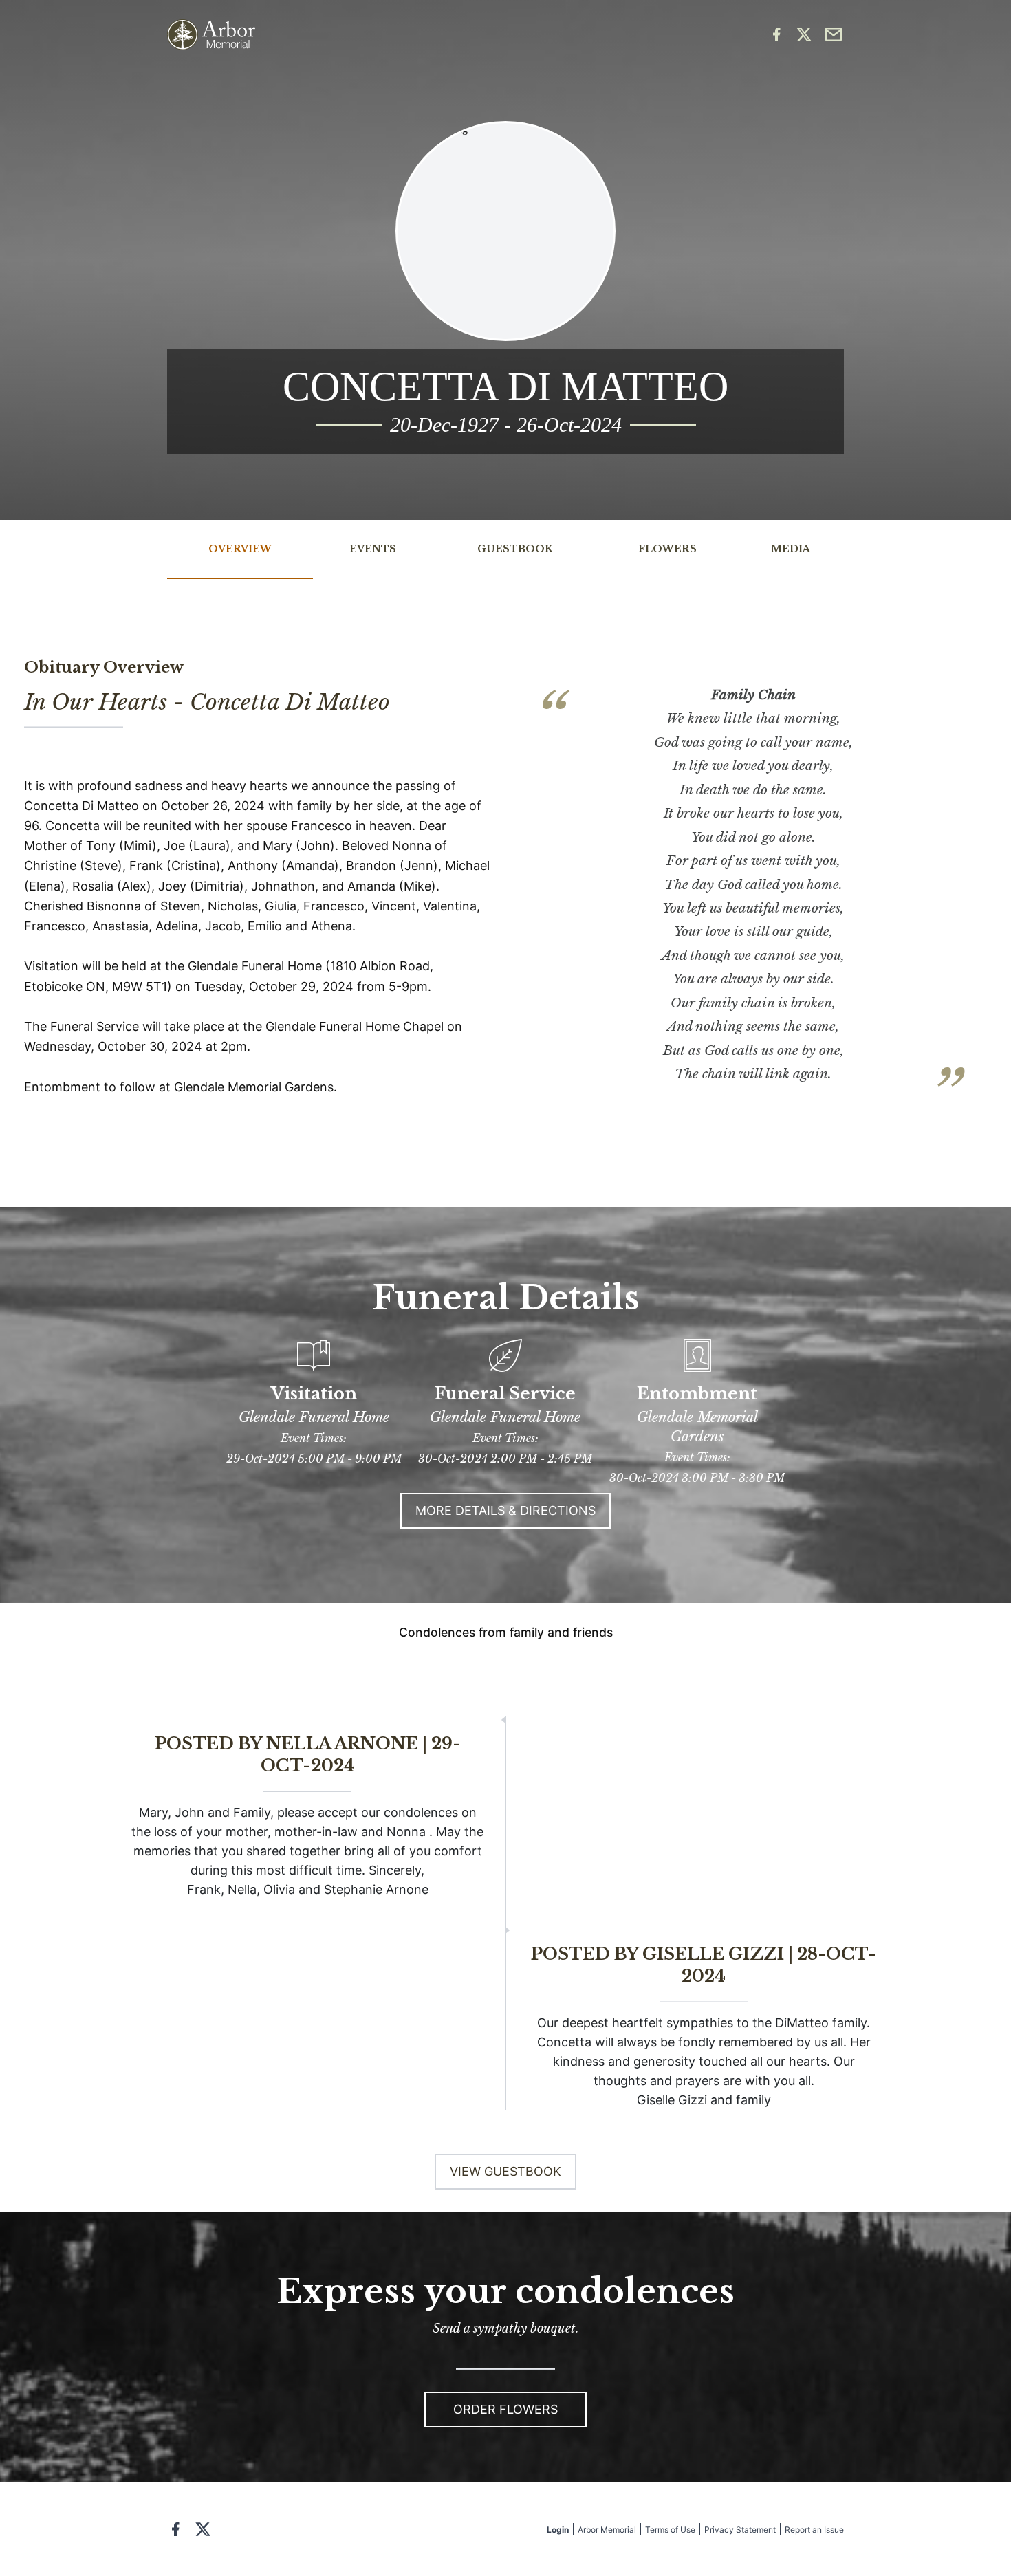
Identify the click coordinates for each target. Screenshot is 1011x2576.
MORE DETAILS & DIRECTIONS (505, 1510)
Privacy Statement (740, 2530)
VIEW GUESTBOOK (505, 2171)
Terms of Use (670, 2530)
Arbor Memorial (607, 2530)
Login (558, 2530)
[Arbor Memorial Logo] (211, 35)
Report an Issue (814, 2530)
